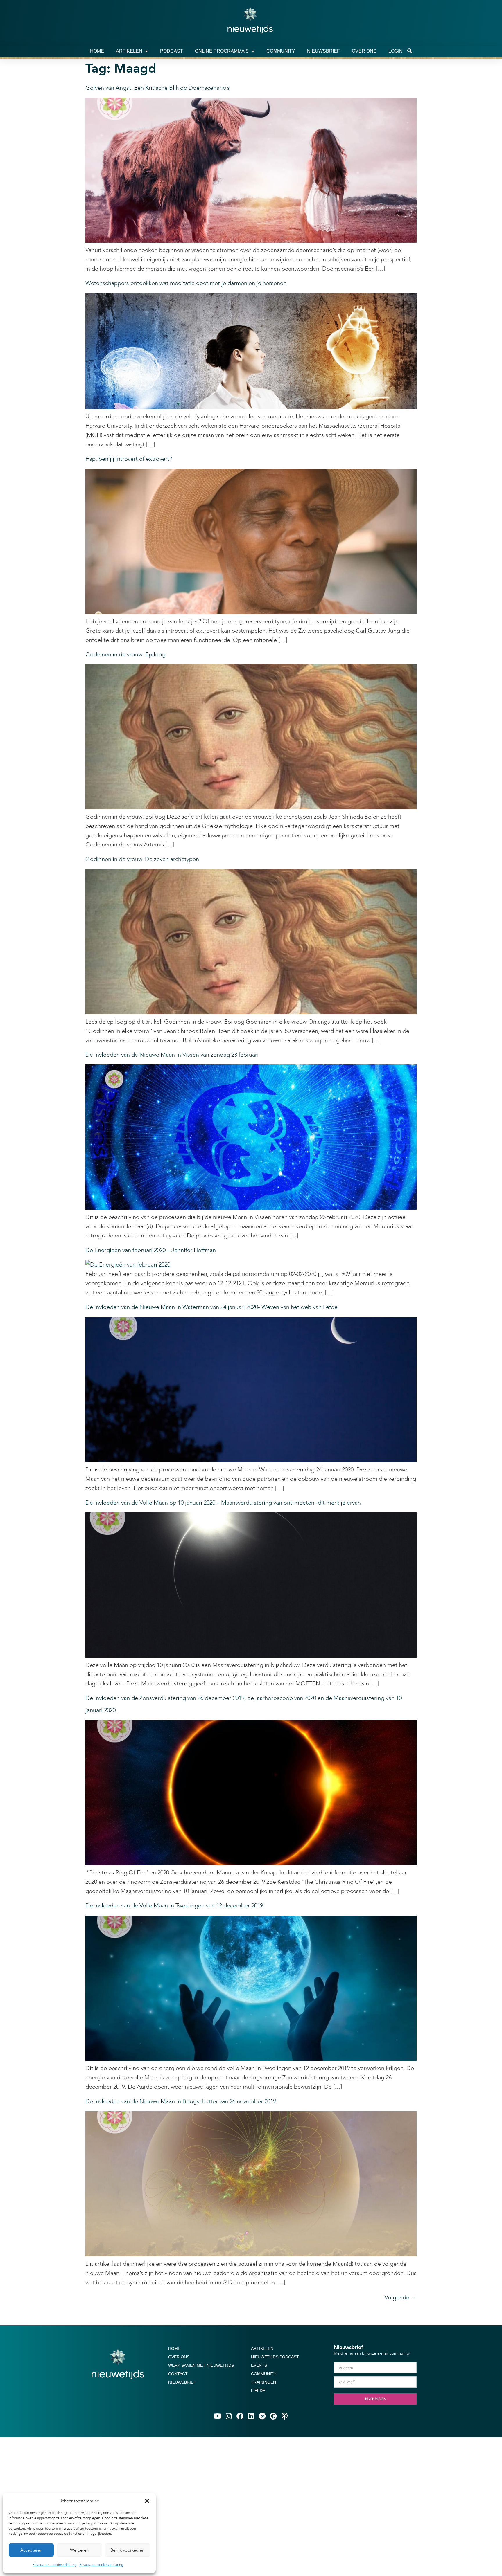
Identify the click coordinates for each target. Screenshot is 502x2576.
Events (259, 2365)
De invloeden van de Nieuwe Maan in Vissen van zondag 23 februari (172, 1055)
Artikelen (129, 51)
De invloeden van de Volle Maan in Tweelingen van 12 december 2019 (174, 1906)
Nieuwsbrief (323, 51)
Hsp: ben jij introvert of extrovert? (129, 459)
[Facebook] (240, 2416)
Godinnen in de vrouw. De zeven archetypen (142, 859)
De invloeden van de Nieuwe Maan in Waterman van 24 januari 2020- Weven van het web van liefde (211, 1307)
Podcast (172, 51)
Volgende (401, 2297)
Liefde (258, 2391)
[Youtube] (218, 2416)
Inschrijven (375, 2399)
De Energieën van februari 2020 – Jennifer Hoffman (151, 1250)
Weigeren (79, 2550)
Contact (178, 2374)
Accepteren (31, 2550)
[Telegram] (262, 2416)
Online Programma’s (222, 51)
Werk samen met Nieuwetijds (201, 2365)
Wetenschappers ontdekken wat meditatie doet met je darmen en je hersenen (186, 283)
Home (97, 51)
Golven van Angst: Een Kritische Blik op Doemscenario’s (158, 88)
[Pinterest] (273, 2416)
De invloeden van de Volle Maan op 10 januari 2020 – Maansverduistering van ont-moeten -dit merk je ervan (223, 1503)
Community (281, 51)
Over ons (364, 51)
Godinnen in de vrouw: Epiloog (125, 654)
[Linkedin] (251, 2416)
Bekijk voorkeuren (127, 2550)
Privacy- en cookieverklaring (54, 2565)
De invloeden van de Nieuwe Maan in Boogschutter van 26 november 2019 (181, 2101)
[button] (147, 2501)
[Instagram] (229, 2416)
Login (396, 51)
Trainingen (263, 2382)
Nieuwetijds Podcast (275, 2357)
